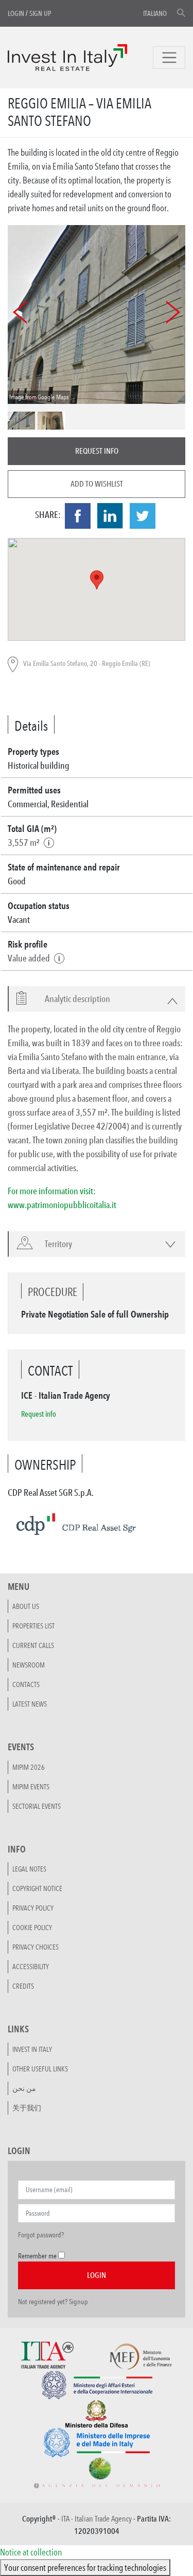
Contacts (26, 1684)
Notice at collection (31, 2552)
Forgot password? (41, 2235)
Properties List (33, 1626)
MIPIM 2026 (29, 1767)
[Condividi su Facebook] (78, 516)
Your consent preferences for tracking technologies (85, 2567)
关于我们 (27, 2108)
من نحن (24, 2088)
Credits (23, 1986)
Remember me (37, 2256)
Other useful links (40, 2069)
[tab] (97, 999)
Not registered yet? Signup (53, 2302)
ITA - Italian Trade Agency (97, 2519)
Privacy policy (33, 1908)
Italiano (155, 13)
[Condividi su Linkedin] (110, 516)
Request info (97, 451)
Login (16, 13)
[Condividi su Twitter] (143, 516)
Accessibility (31, 1967)
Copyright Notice (37, 1888)
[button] (72, 999)
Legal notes (29, 1869)
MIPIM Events (31, 1787)
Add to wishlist (97, 484)
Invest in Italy (32, 2049)
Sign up (40, 13)
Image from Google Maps (39, 397)
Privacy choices (36, 1947)
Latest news (30, 1704)
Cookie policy (32, 1928)
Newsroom (29, 1665)
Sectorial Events (37, 1806)
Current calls (33, 1645)
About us (26, 1606)
